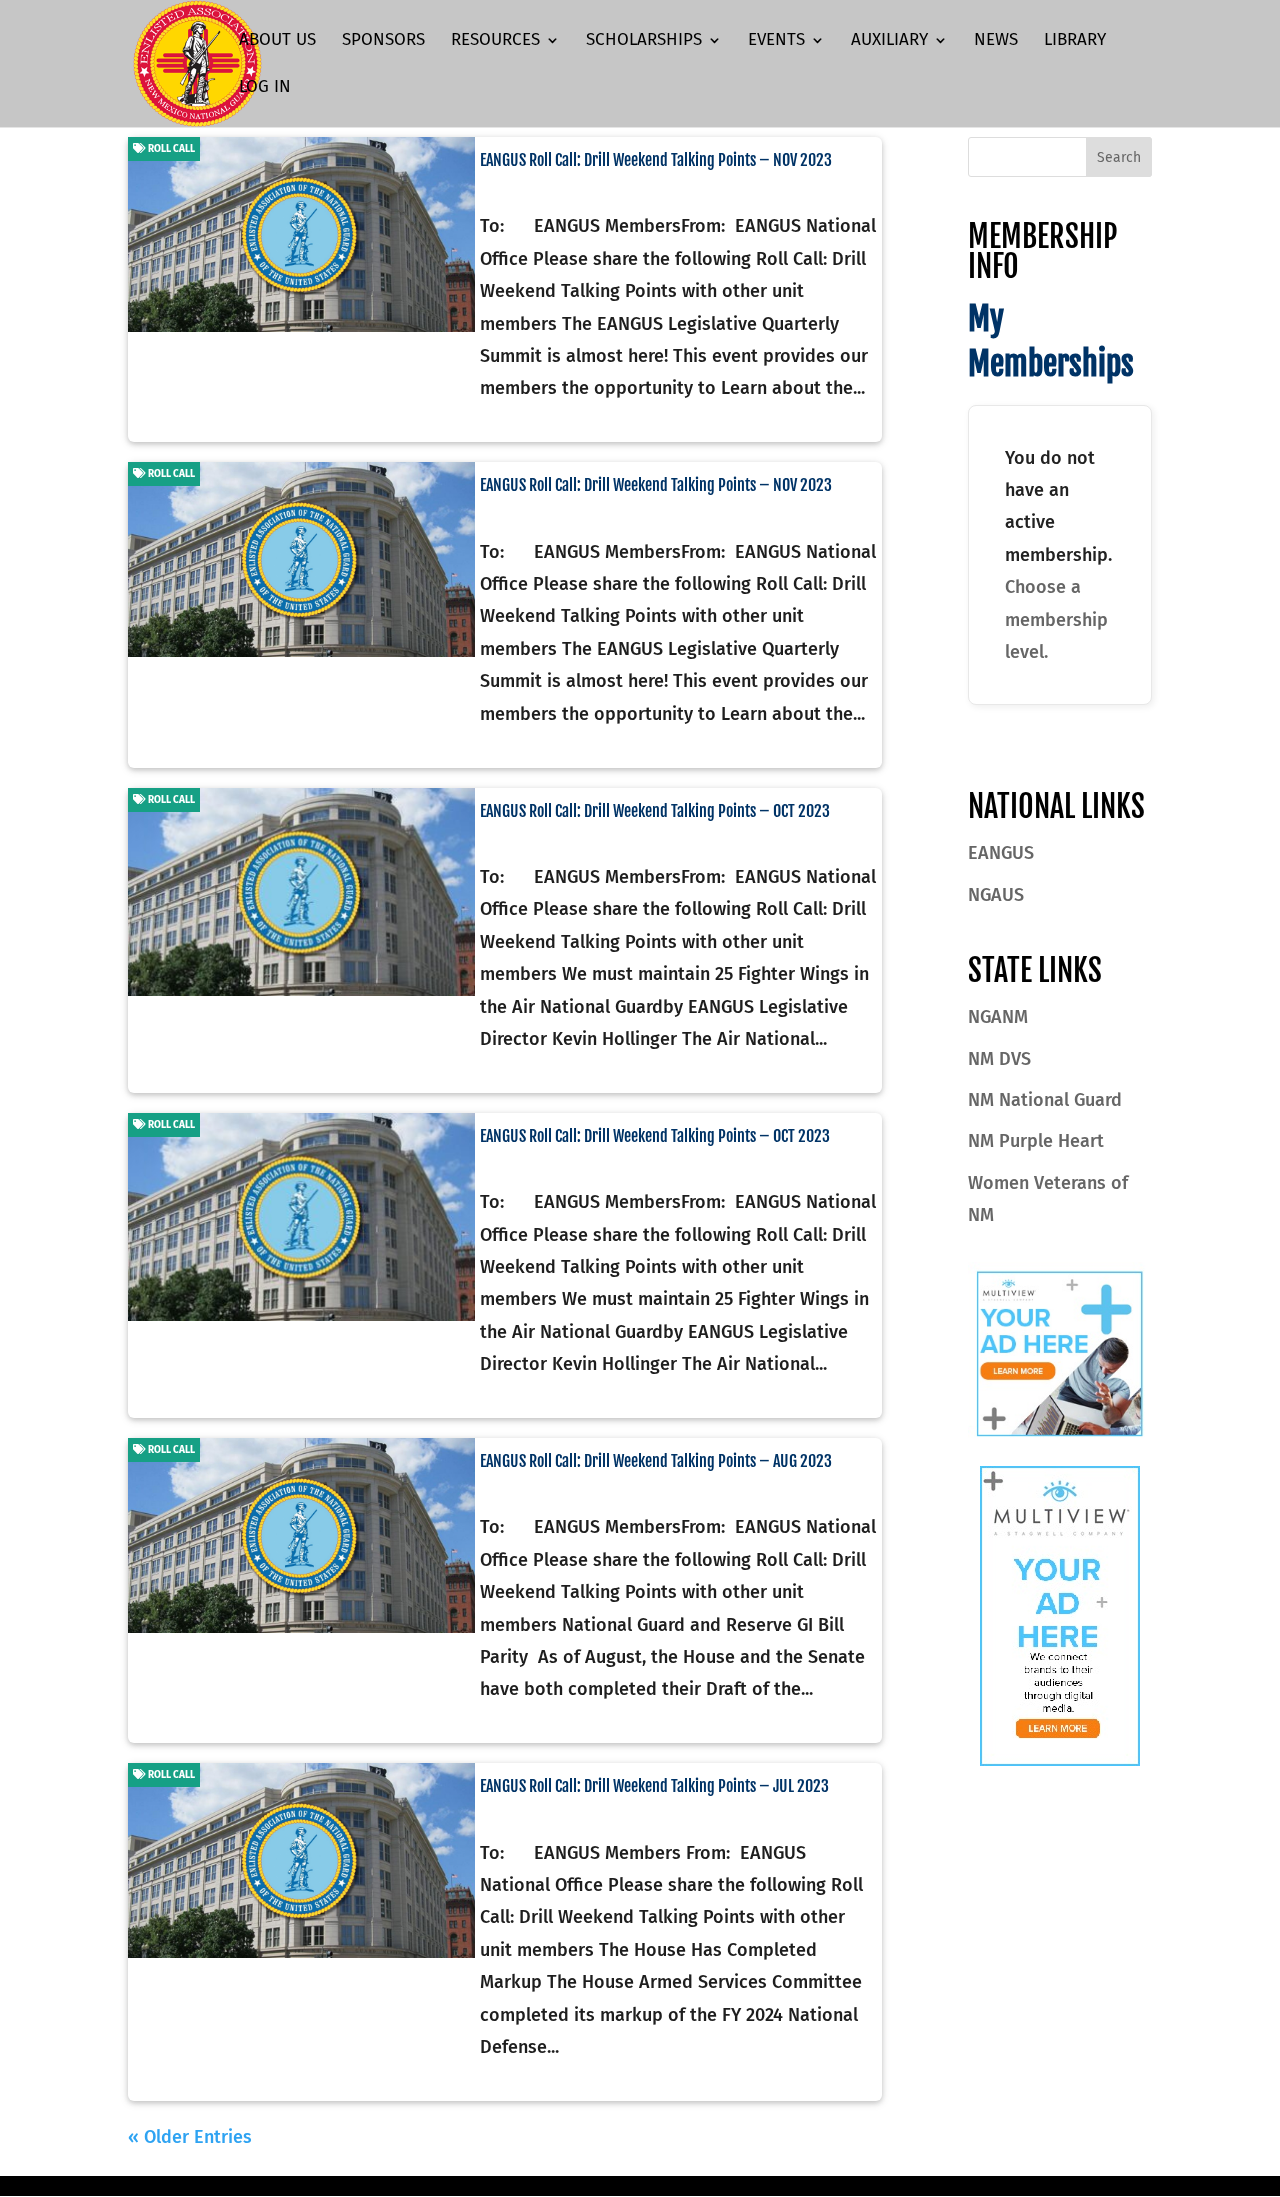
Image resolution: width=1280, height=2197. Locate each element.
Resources (495, 41)
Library (1075, 41)
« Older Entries (190, 2137)
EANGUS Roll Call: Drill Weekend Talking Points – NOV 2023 (656, 160)
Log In (265, 88)
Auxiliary (889, 41)
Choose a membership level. (1056, 619)
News (996, 41)
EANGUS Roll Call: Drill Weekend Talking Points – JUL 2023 (654, 1786)
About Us (277, 41)
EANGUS (1001, 853)
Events (776, 41)
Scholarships (644, 41)
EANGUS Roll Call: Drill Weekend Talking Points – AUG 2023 (656, 1461)
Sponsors (383, 41)
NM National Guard (1045, 1100)
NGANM (998, 1017)
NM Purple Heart (1036, 1141)
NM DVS (999, 1059)
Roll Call (170, 149)
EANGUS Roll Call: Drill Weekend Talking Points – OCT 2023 (655, 811)
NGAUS (996, 895)
